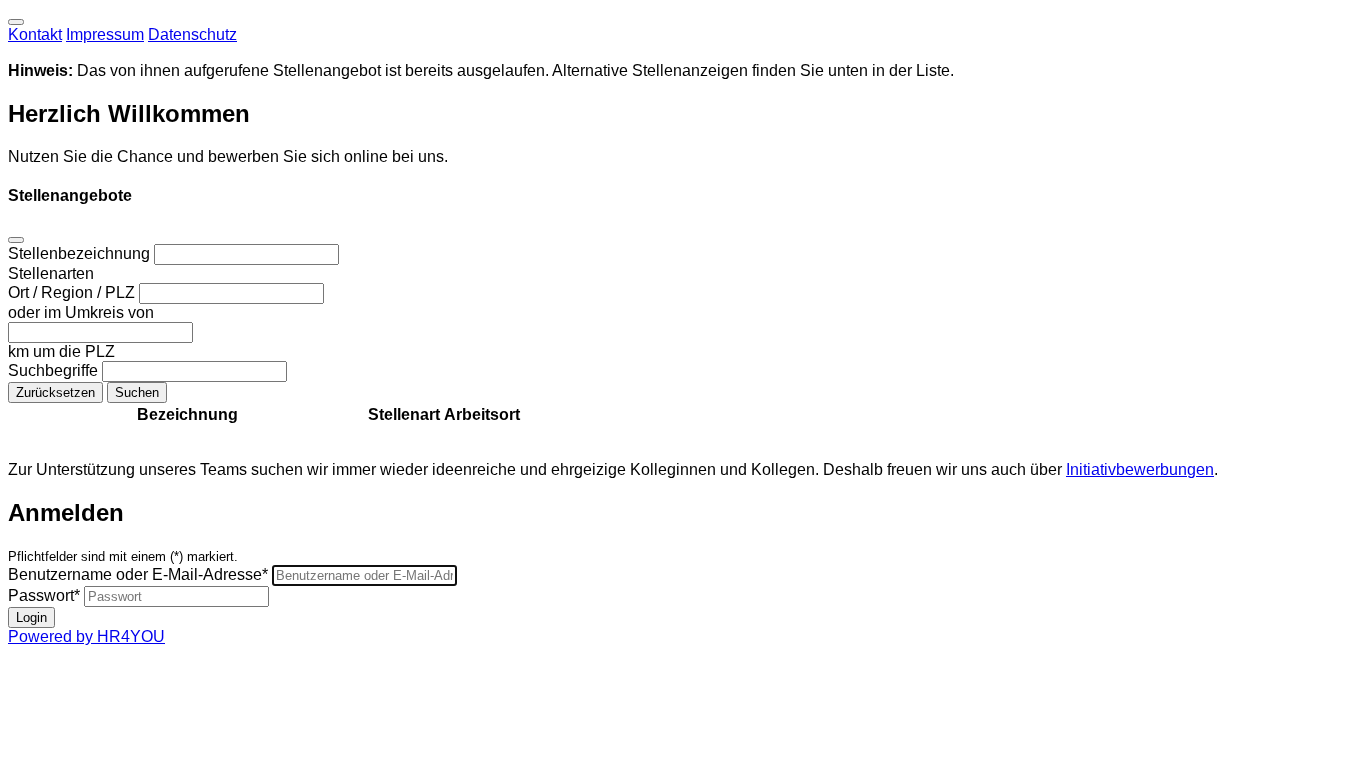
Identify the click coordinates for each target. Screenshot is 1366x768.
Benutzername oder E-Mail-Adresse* (138, 574)
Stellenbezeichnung (81, 253)
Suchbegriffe (55, 370)
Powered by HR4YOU (86, 636)
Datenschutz (192, 34)
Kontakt (35, 34)
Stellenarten (51, 273)
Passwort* (44, 595)
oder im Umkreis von (81, 312)
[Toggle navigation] (16, 22)
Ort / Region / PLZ (73, 292)
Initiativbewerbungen (1140, 469)
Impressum (105, 34)
